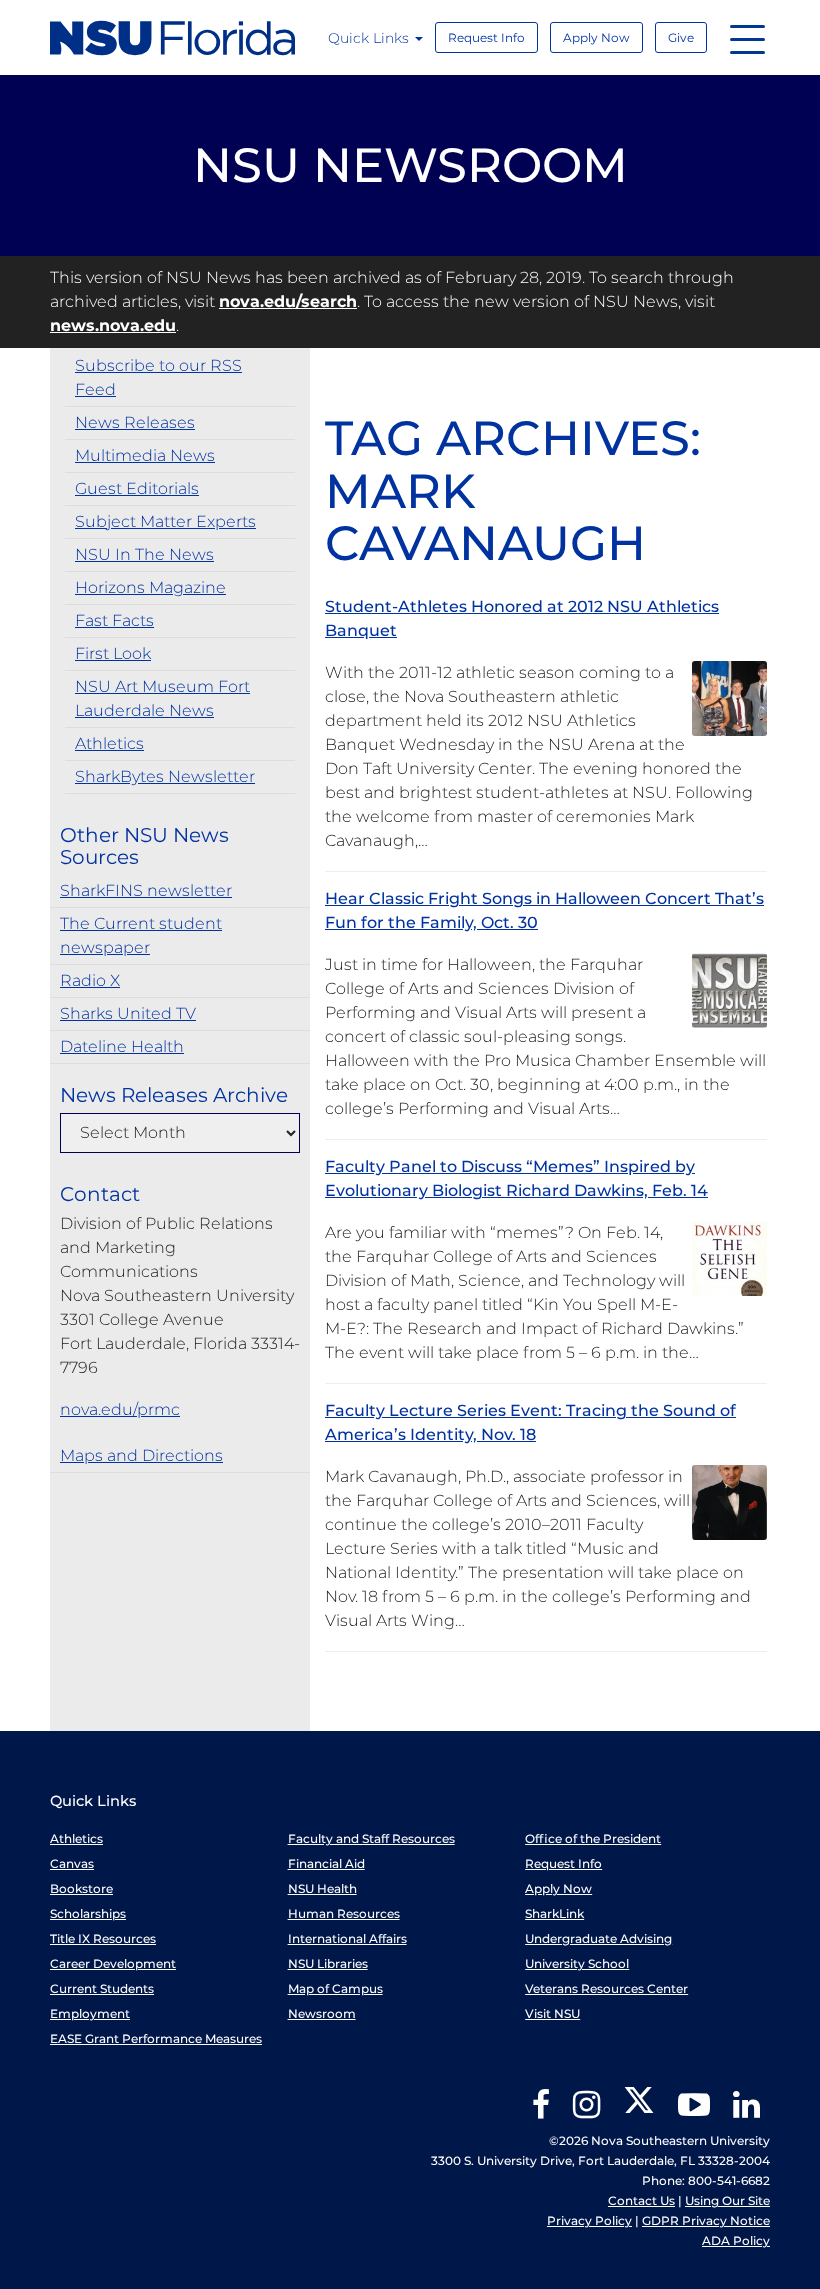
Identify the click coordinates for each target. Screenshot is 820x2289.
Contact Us (641, 2200)
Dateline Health (122, 1046)
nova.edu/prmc (120, 1409)
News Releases (135, 422)
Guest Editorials (137, 488)
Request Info (486, 37)
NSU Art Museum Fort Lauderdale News (162, 698)
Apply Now (596, 37)
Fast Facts (114, 620)
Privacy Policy (589, 2220)
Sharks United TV (128, 1013)
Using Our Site (727, 2200)
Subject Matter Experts (165, 521)
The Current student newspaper (141, 935)
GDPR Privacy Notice (706, 2220)
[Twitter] (639, 2111)
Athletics (109, 743)
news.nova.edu (113, 325)
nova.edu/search (288, 301)
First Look (113, 653)
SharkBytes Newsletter (165, 776)
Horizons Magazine (150, 587)
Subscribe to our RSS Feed (158, 377)
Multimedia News (145, 455)
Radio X (90, 980)
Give (681, 37)
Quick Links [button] (370, 38)
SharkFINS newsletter (146, 890)
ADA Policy (736, 2240)
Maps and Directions (141, 1455)
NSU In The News (144, 554)
